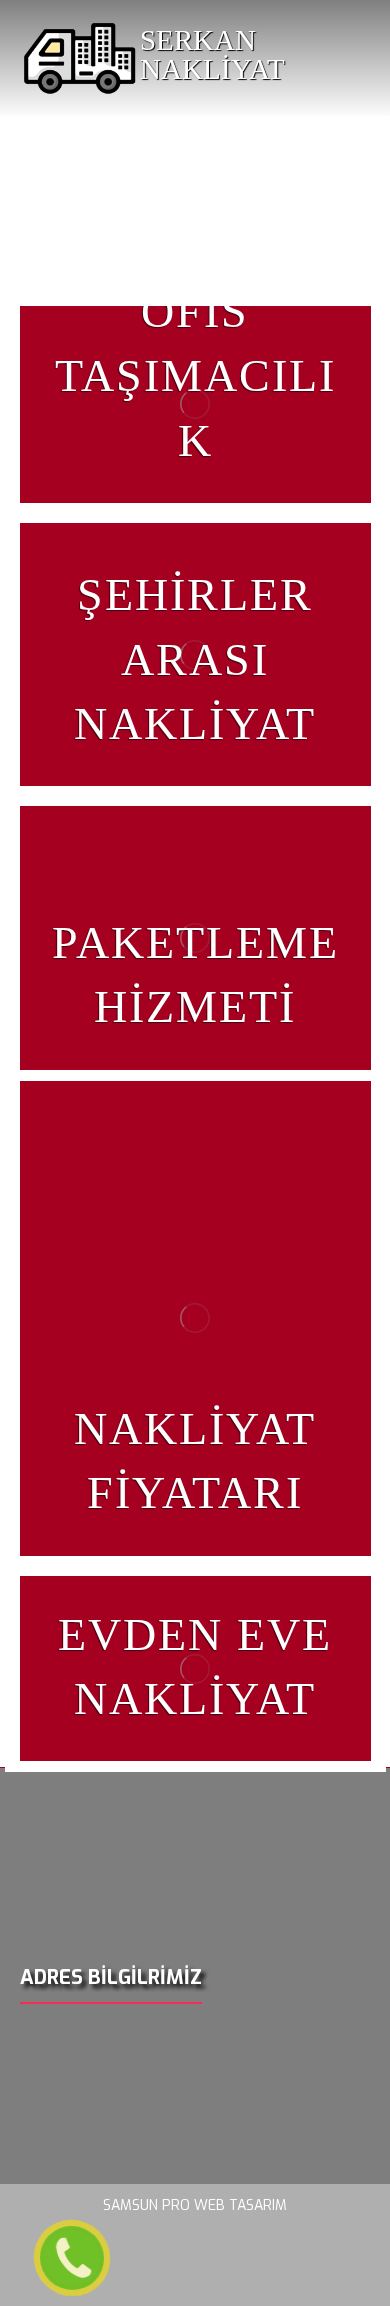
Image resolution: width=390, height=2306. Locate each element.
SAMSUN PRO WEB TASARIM (195, 2205)
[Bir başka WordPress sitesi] (80, 58)
